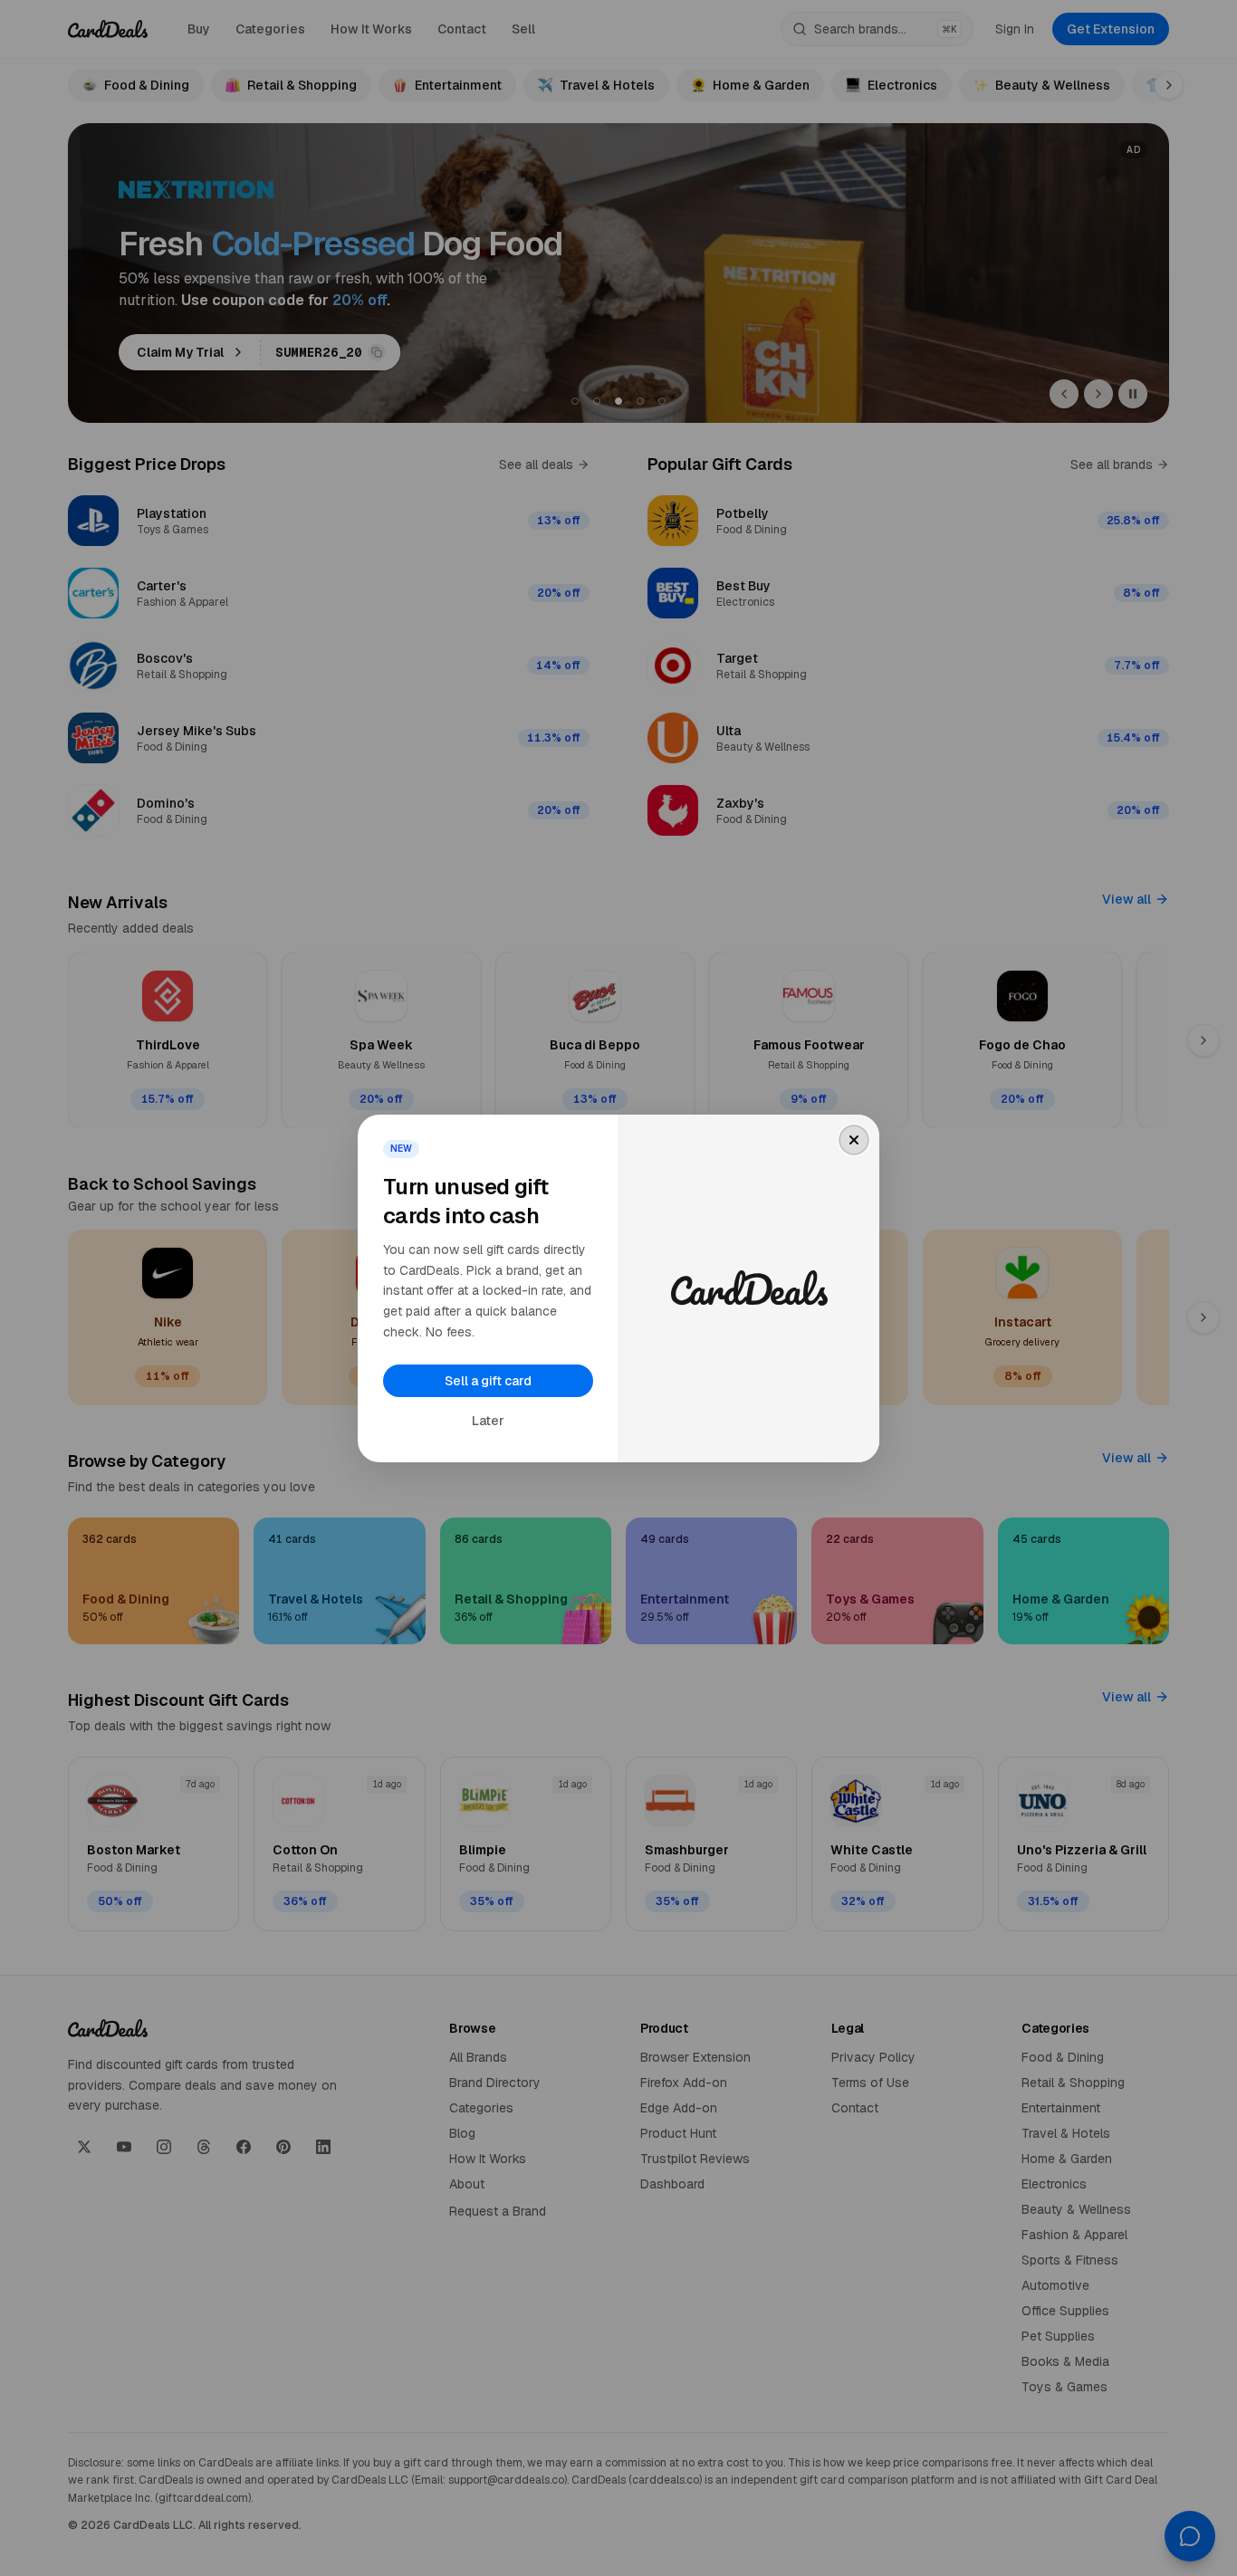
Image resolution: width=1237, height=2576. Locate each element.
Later (488, 1421)
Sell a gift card (488, 1381)
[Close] (854, 1140)
